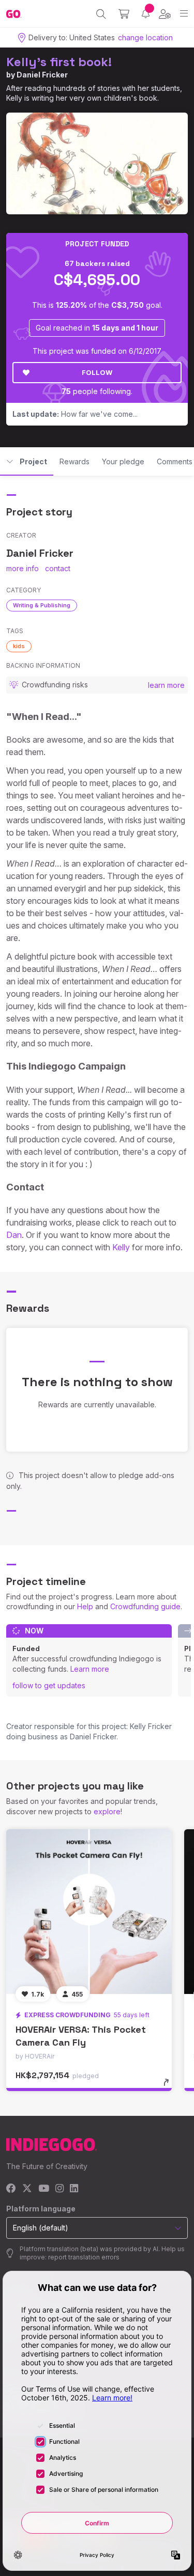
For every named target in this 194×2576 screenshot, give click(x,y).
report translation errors (84, 2257)
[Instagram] (59, 2189)
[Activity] (146, 14)
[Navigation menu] (184, 14)
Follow (97, 372)
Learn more (90, 1669)
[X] (27, 2189)
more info (23, 568)
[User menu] (165, 14)
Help (85, 1606)
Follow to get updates (49, 1685)
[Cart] (124, 14)
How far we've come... (75, 414)
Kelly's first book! (59, 62)
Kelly (121, 1247)
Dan (14, 1235)
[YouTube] (44, 2189)
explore (107, 1811)
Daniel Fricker (42, 75)
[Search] (101, 14)
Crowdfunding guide (145, 1606)
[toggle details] (169, 2086)
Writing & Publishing (42, 605)
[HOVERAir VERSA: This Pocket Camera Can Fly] (89, 1912)
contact (58, 568)
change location (145, 37)
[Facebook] (11, 2189)
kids (19, 646)
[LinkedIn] (74, 2189)
